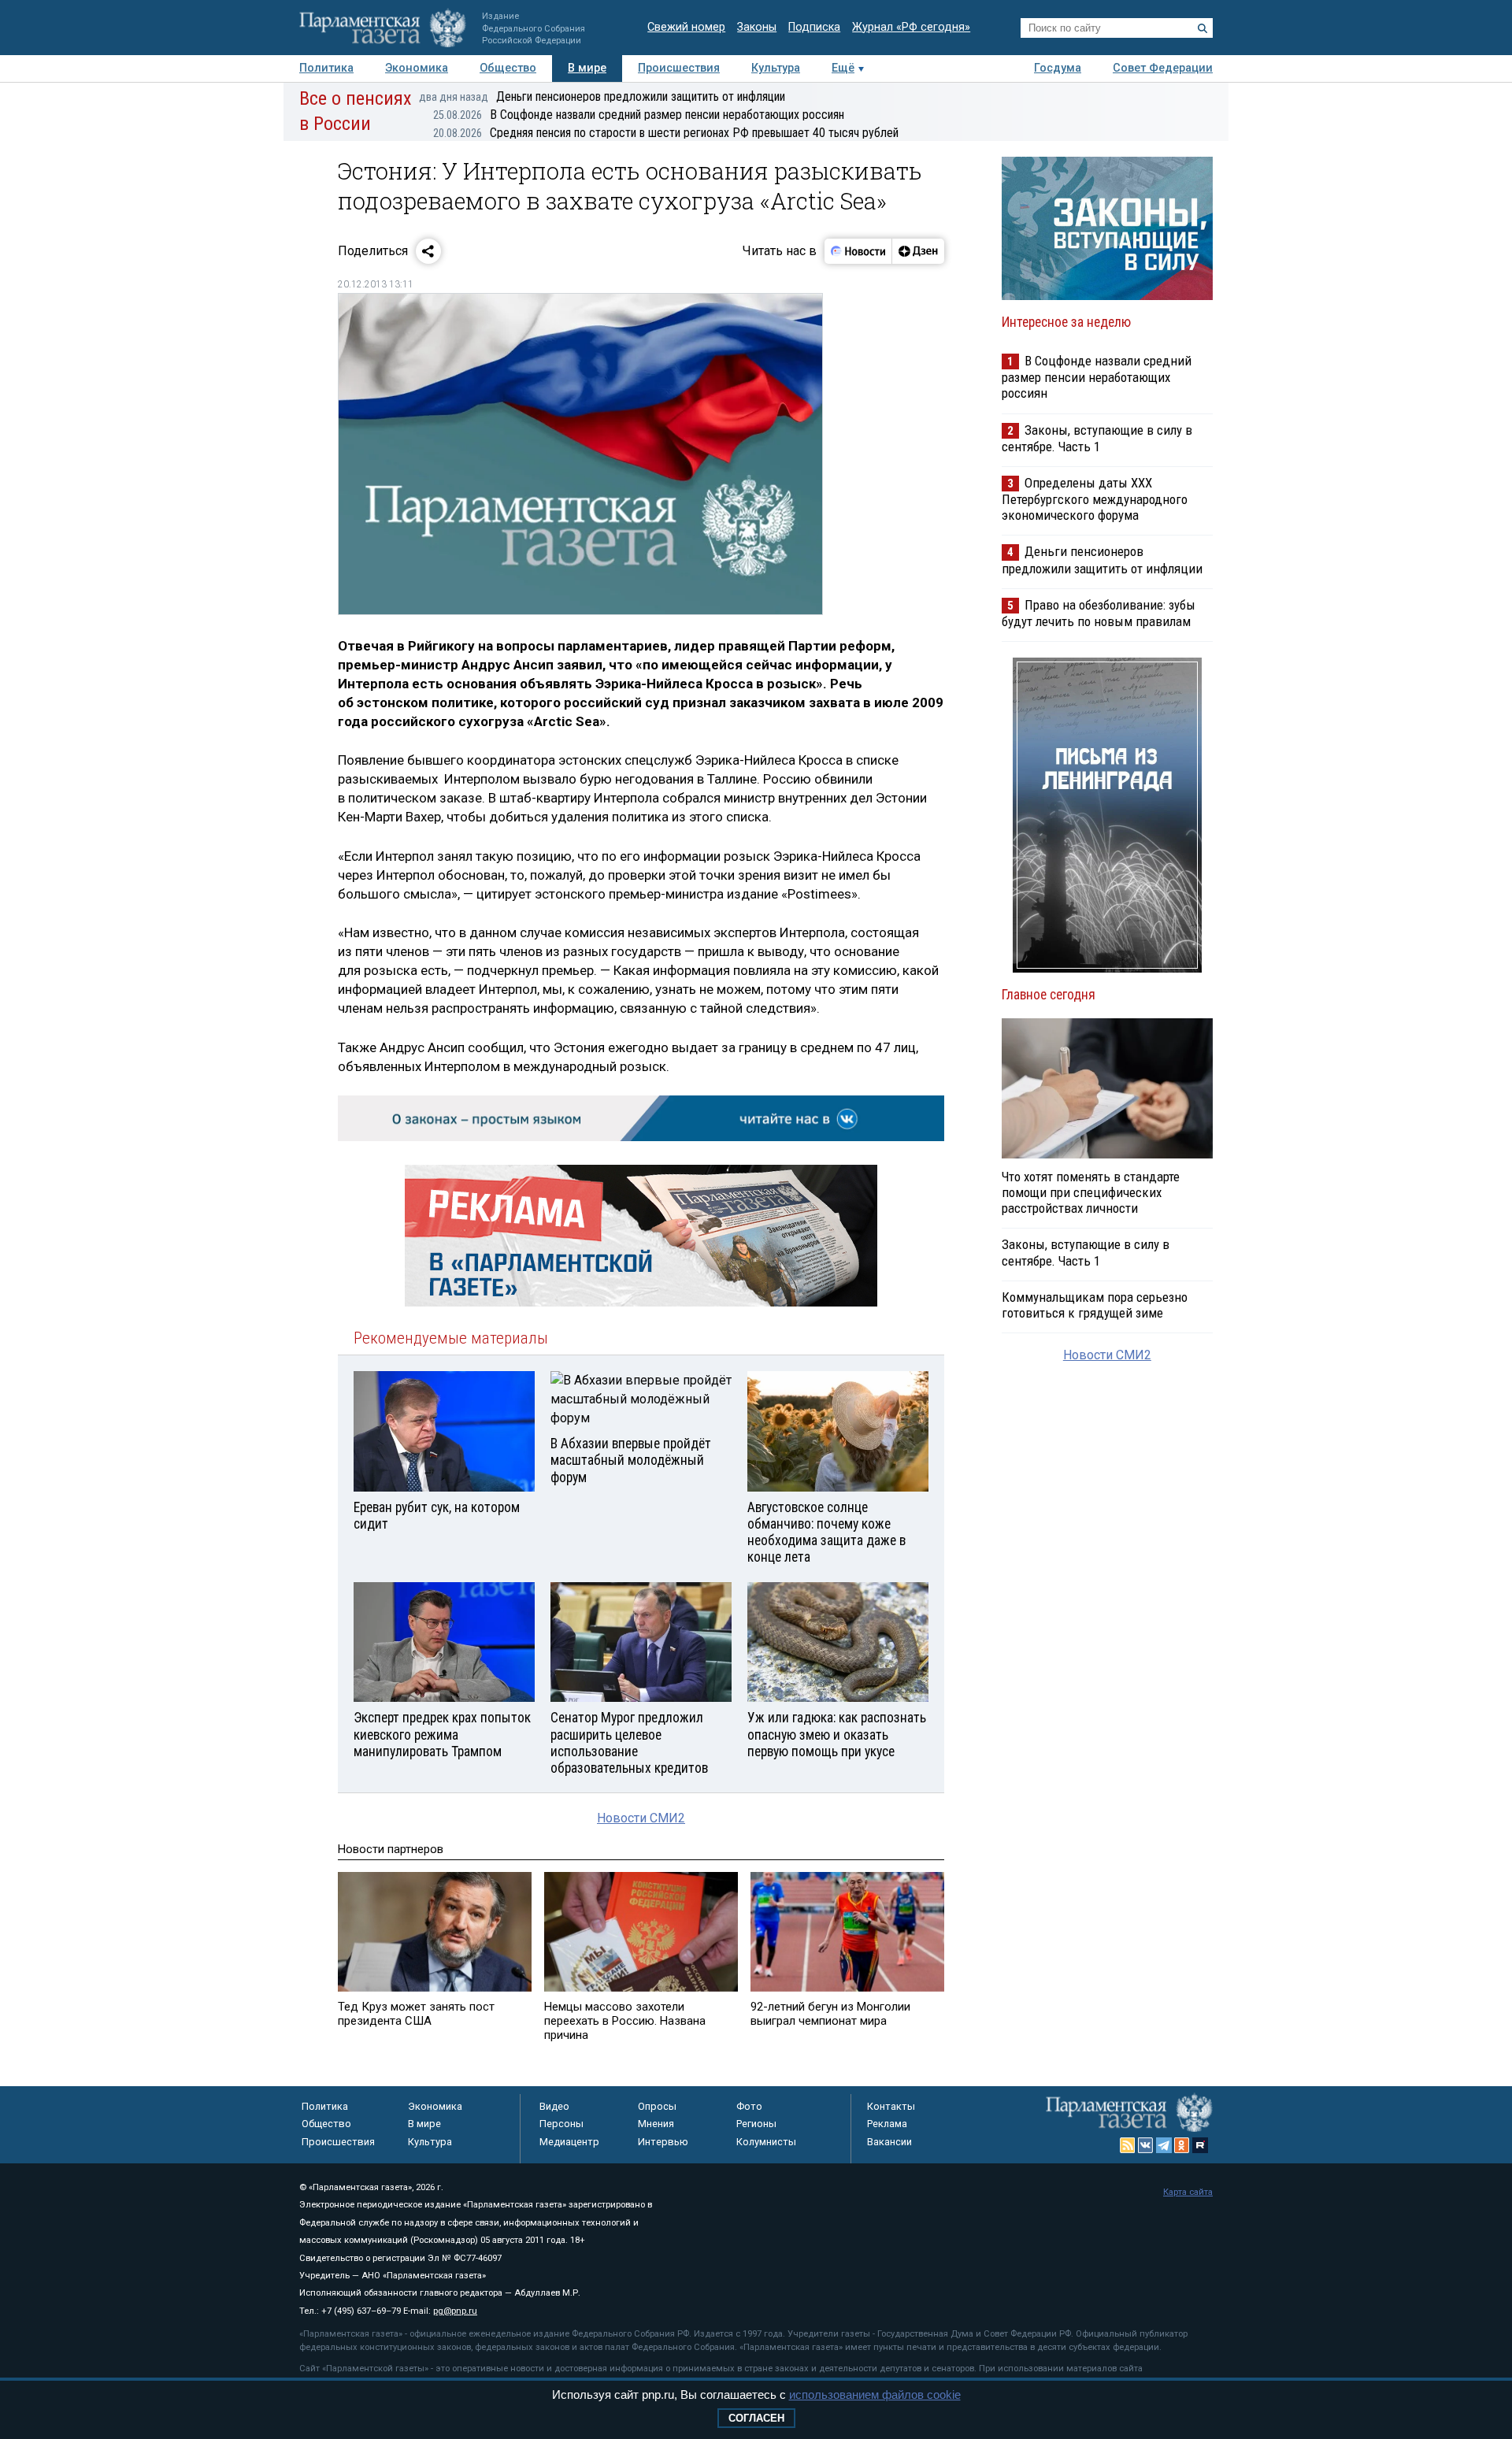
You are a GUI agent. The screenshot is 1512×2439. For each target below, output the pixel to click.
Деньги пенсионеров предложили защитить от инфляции (602, 96)
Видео (554, 2106)
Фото (749, 2106)
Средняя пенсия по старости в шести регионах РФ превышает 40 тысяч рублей (666, 133)
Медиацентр (569, 2142)
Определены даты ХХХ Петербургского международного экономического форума (1095, 499)
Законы (757, 27)
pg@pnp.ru (455, 2311)
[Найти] (1203, 28)
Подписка (814, 27)
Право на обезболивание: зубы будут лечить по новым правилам (1099, 613)
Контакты (891, 2106)
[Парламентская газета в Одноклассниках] (1182, 2145)
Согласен (756, 2418)
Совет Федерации (1163, 68)
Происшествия (679, 68)
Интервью (663, 2142)
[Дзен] (918, 251)
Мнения (656, 2124)
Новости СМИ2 (641, 1818)
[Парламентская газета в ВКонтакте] (1146, 2145)
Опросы (657, 2106)
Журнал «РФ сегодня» (911, 27)
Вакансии (889, 2142)
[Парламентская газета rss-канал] (1128, 2145)
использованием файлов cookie (875, 2395)
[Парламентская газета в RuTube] (1200, 2145)
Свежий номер (686, 27)
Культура (776, 68)
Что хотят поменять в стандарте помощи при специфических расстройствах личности (1091, 1192)
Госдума (1058, 68)
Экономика (417, 68)
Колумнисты (766, 2142)
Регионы (756, 2124)
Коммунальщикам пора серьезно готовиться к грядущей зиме (1095, 1305)
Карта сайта (1188, 2192)
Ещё (843, 68)
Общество (508, 68)
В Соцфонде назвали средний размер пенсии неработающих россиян (639, 115)
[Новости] (858, 251)
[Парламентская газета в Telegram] (1164, 2145)
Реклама (887, 2124)
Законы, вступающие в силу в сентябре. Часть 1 (1097, 438)
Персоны (561, 2124)
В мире (587, 68)
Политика (326, 68)
